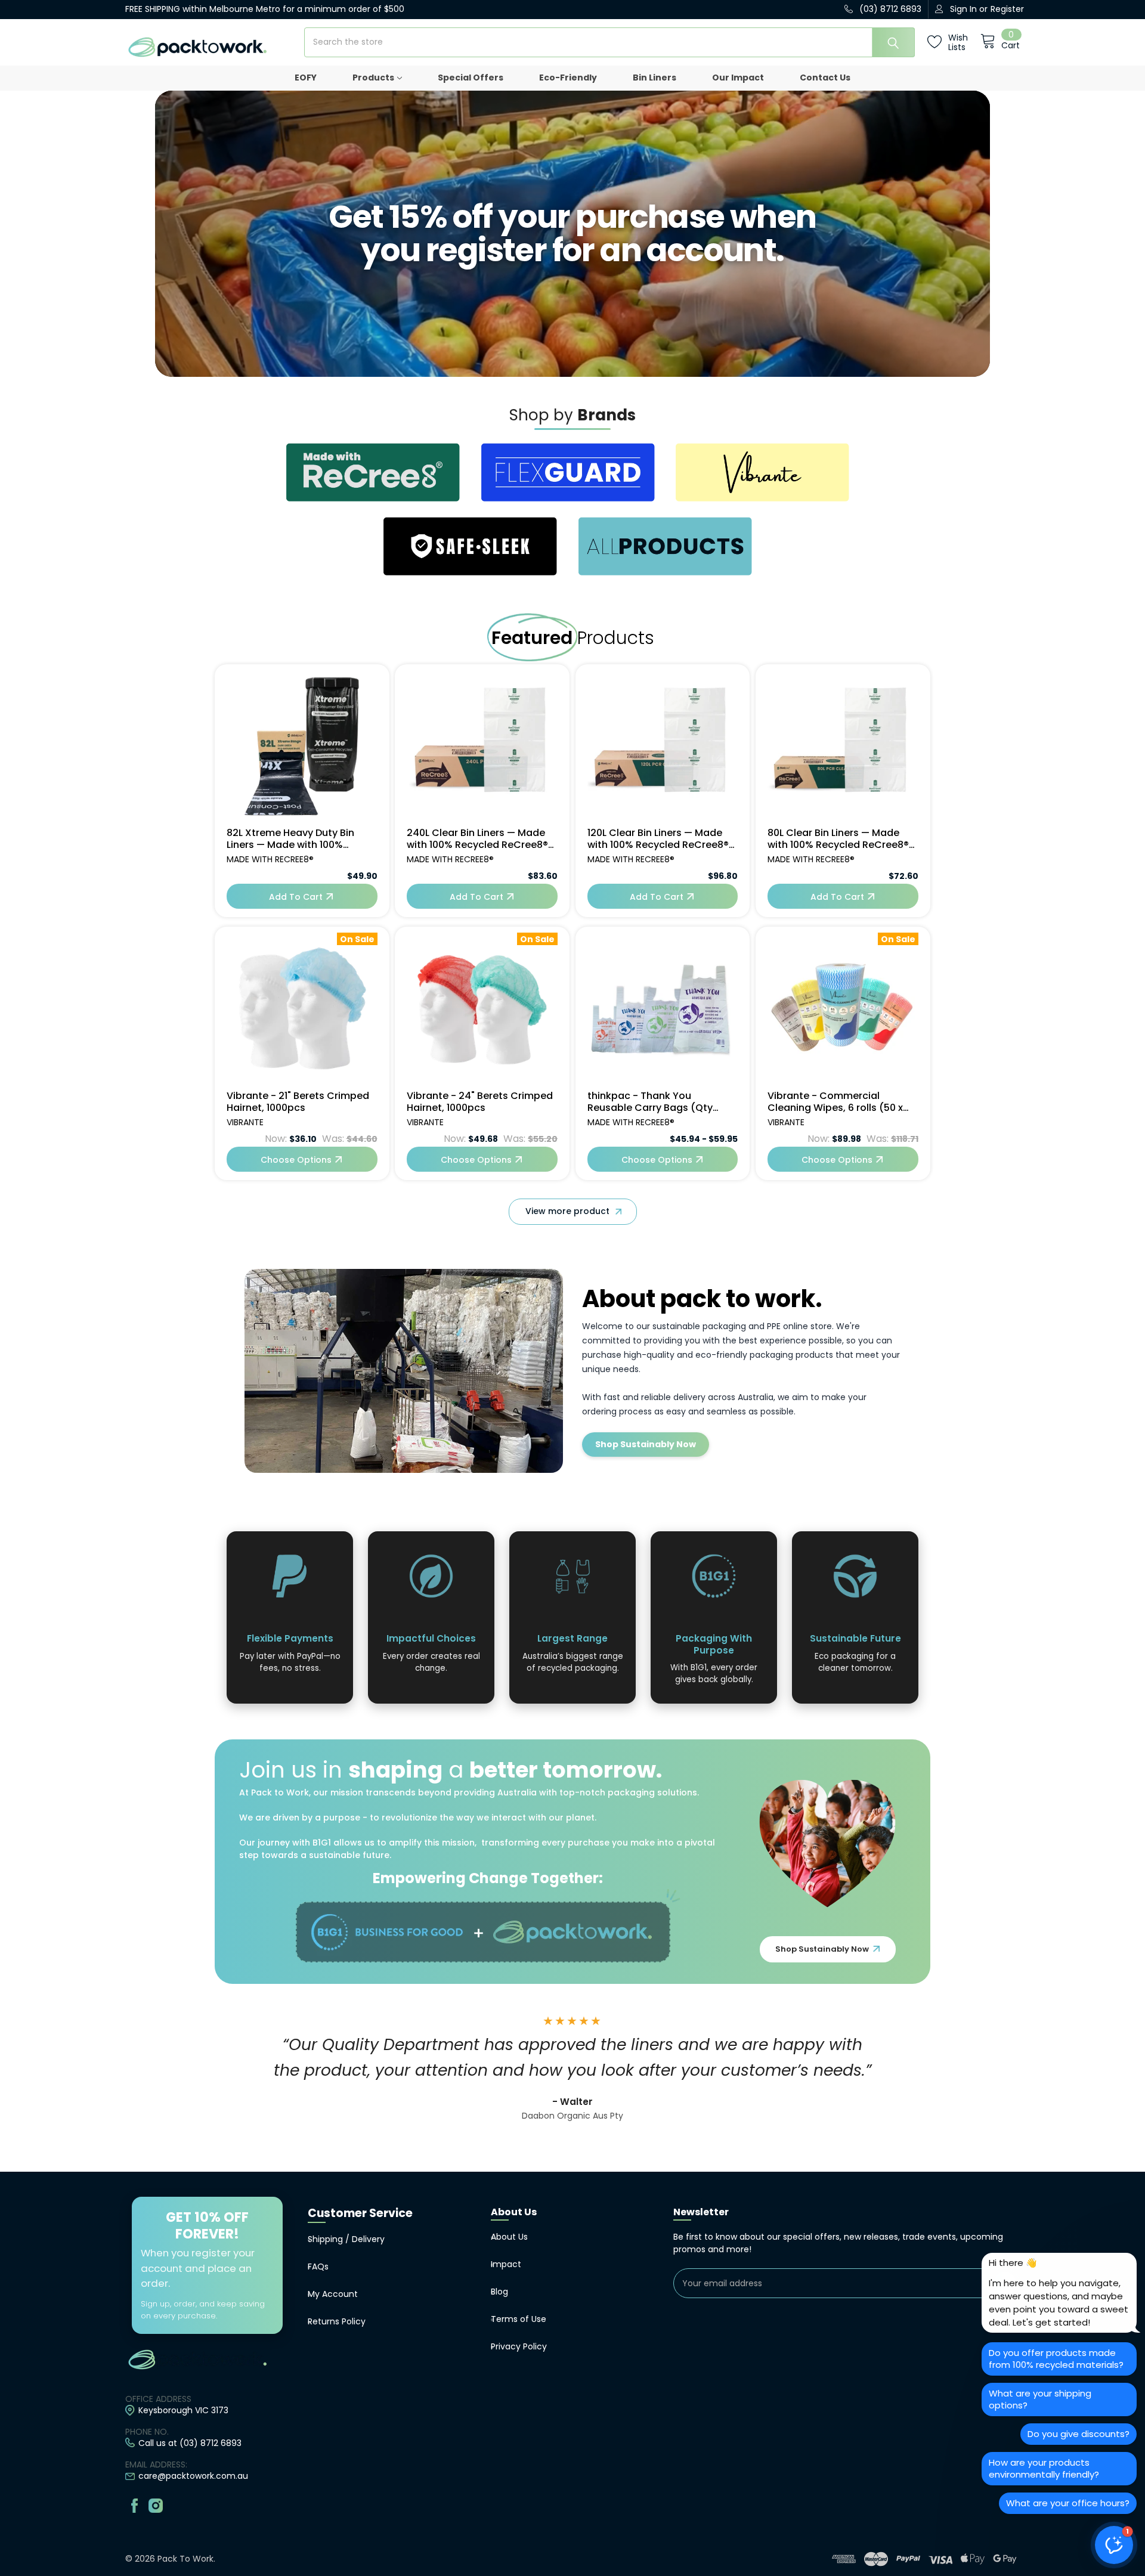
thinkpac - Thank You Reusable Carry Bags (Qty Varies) (650, 1102)
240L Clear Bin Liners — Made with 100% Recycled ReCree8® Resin (477, 839)
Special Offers (471, 78)
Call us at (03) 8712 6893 (190, 2443)
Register (1007, 9)
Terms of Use (519, 2319)
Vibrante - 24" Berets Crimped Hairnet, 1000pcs (480, 1102)
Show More (573, 1212)
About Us (509, 2237)
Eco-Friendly (568, 78)
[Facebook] (134, 2505)
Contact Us (825, 78)
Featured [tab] (532, 638)
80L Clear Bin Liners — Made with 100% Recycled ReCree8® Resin (838, 839)
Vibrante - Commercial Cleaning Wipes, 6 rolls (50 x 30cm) (835, 1102)
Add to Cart (296, 897)
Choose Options (296, 1160)
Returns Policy (337, 2321)
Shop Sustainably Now (646, 1444)
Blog (499, 2292)
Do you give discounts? (1079, 2434)
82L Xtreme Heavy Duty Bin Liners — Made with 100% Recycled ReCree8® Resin (290, 839)
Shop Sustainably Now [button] (823, 1949)
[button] (1114, 2545)
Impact (506, 2264)
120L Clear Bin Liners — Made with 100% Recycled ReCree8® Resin (658, 839)
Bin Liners (654, 78)
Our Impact (738, 78)
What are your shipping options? (1040, 2399)
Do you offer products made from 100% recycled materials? (1056, 2359)
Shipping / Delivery (346, 2239)
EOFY (306, 78)
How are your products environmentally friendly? (1044, 2468)
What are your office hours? (1068, 2503)
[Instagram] (156, 2505)
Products (373, 78)
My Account (333, 2294)
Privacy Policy (519, 2346)
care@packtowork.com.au (193, 2476)
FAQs (318, 2267)
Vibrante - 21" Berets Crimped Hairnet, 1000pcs (298, 1102)
